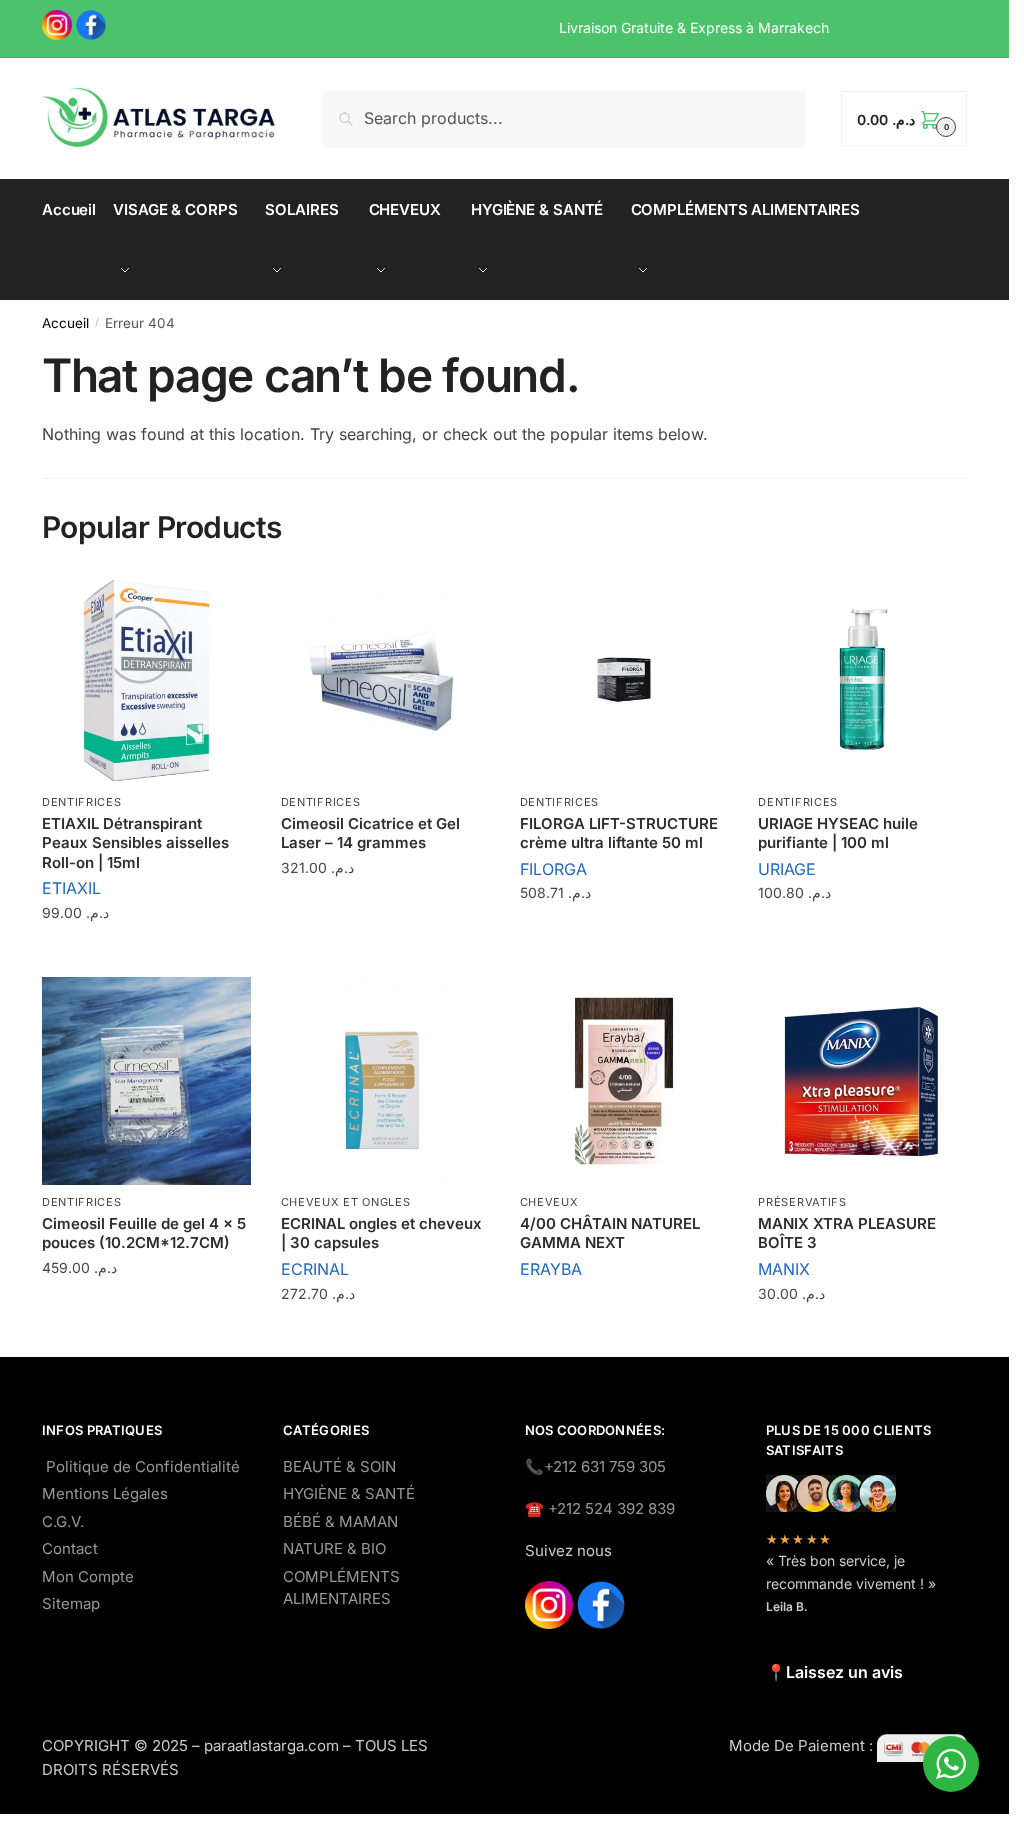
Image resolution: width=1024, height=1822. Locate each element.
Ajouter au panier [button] (146, 956)
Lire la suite (624, 1312)
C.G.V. (63, 1521)
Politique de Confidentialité (143, 1466)
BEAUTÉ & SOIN (339, 1466)
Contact (70, 1548)
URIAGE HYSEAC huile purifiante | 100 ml (838, 833)
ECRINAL (315, 1269)
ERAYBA (551, 1269)
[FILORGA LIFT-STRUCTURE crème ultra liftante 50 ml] (624, 680)
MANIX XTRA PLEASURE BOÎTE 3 (847, 1233)
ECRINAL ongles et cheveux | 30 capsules (381, 1233)
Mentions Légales (105, 1493)
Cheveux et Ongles (346, 1202)
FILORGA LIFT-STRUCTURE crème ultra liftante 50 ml (619, 833)
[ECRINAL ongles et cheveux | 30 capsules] (385, 1081)
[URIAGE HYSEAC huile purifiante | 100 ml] (862, 680)
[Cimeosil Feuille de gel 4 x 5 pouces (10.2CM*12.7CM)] (146, 1081)
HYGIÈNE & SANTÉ (349, 1493)
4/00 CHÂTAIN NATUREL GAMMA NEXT (610, 1233)
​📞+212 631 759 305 (595, 1466)
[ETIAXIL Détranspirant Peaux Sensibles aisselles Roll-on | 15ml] (146, 680)
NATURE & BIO (334, 1548)
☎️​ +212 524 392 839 (600, 1508)
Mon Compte (88, 1576)
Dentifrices (82, 802)
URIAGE (787, 869)
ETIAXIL (71, 888)
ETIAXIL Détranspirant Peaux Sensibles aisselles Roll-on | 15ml (135, 843)
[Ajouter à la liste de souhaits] (226, 601)
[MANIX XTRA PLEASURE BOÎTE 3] (862, 1081)
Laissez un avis (844, 1672)
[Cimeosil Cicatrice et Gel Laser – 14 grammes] (385, 680)
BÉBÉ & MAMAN (340, 1521)
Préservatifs (802, 1202)
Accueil (65, 323)
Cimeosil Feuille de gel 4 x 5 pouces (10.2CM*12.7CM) (144, 1233)
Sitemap (71, 1603)
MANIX (784, 1269)
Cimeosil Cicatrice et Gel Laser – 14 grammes (370, 833)
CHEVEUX (549, 1202)
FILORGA (553, 869)
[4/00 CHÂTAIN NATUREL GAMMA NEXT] (624, 1081)
